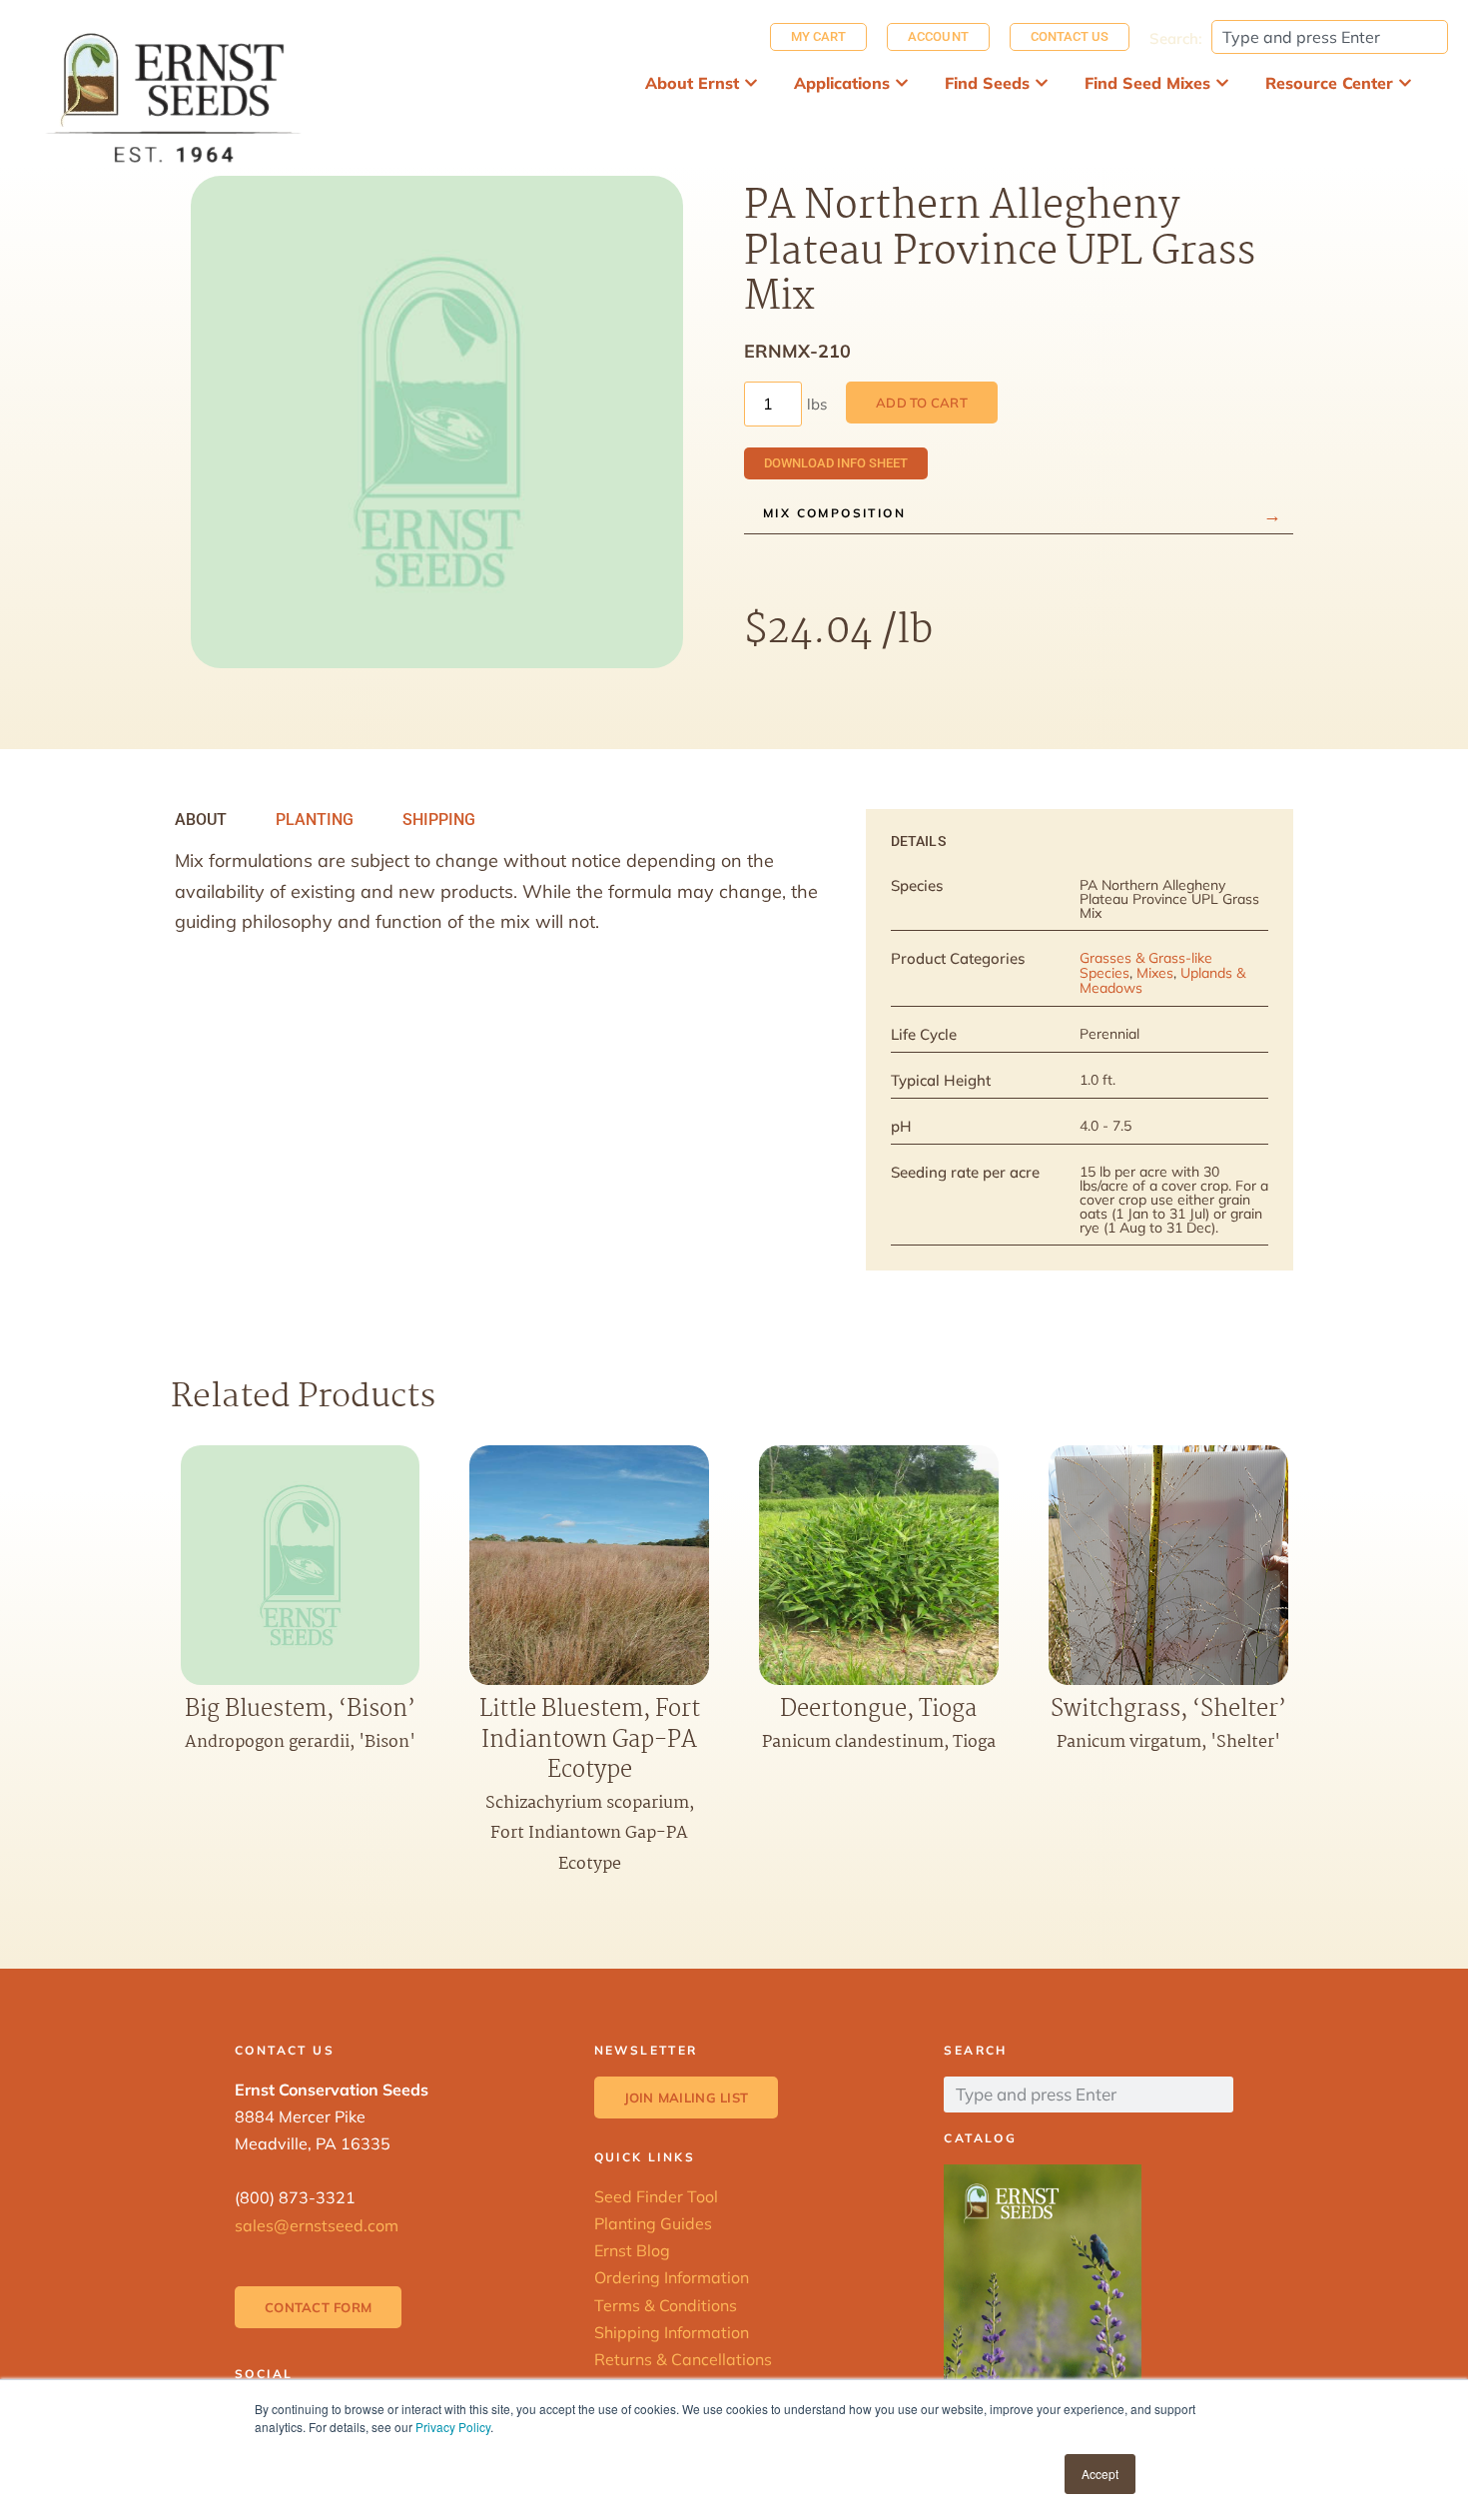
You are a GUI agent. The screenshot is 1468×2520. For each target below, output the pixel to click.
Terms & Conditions (666, 2305)
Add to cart (922, 403)
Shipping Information (672, 2332)
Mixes (1155, 973)
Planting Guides (653, 2223)
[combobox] (1330, 37)
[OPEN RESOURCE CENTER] (1405, 83)
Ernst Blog (632, 2250)
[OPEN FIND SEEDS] (1042, 83)
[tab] (201, 820)
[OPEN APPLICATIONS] (902, 83)
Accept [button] (1100, 2474)
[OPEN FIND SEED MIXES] (1222, 83)
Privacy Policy (453, 2427)
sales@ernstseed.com (317, 2225)
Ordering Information (672, 2277)
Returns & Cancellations (683, 2359)
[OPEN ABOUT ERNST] (751, 83)
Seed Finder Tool (656, 2196)
